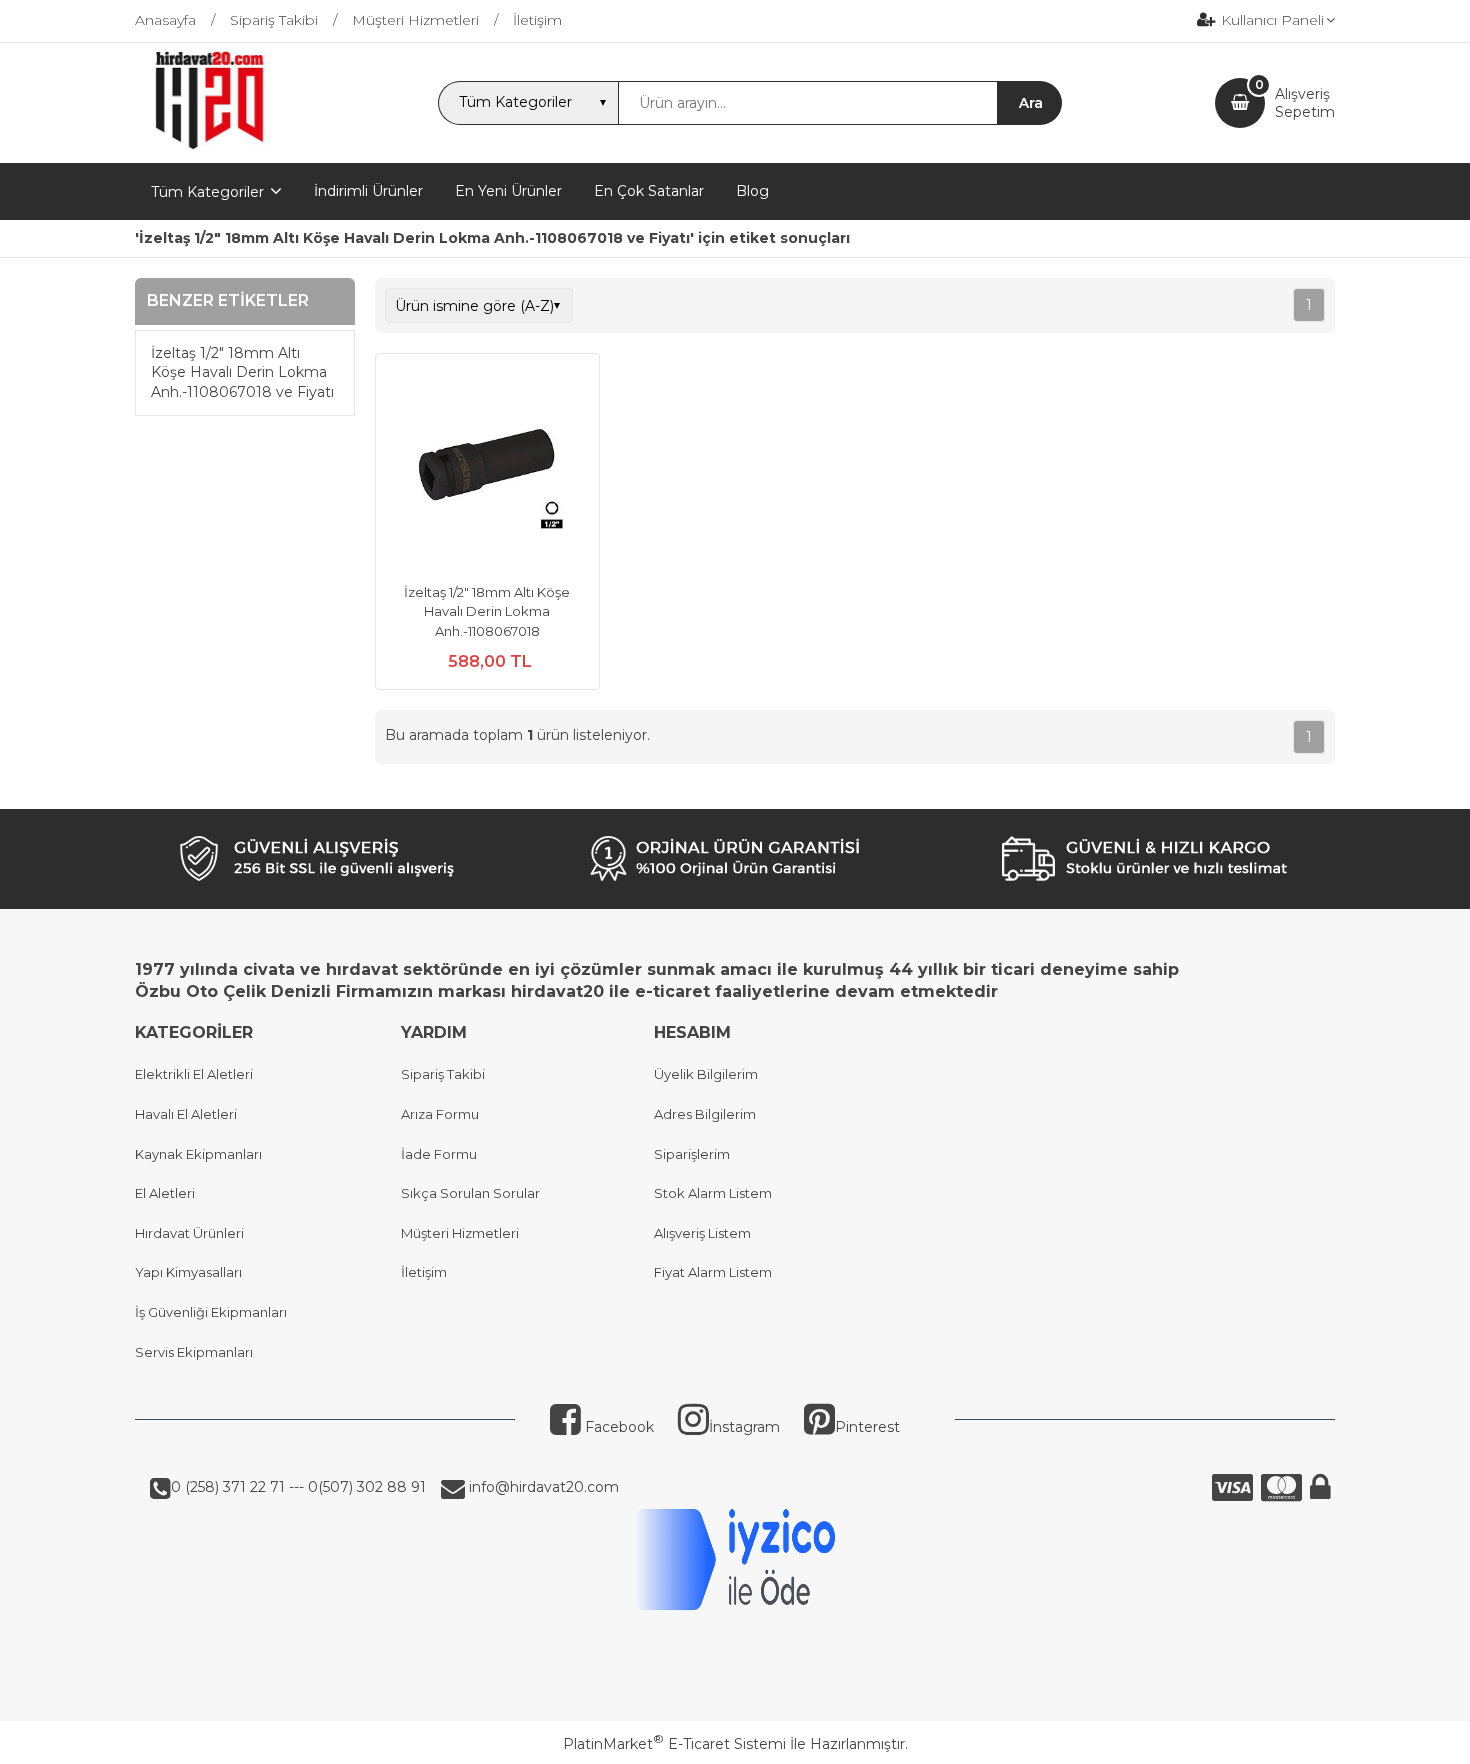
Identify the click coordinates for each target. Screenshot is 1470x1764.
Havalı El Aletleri (186, 1114)
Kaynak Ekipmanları (198, 1154)
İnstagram (744, 1427)
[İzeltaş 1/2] (487, 468)
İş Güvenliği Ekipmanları (211, 1312)
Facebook (617, 1427)
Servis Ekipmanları (194, 1352)
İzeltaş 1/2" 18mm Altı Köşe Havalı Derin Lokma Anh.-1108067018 (487, 611)
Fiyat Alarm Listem (713, 1272)
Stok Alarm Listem (713, 1193)
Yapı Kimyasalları (188, 1272)
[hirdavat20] (209, 145)
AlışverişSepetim (1305, 103)
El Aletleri (165, 1193)
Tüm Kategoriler (207, 192)
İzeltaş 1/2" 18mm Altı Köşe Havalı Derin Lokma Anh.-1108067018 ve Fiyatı (242, 372)
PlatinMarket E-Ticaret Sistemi (674, 1744)
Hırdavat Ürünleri (189, 1233)
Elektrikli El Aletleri (194, 1074)
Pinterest (867, 1427)
